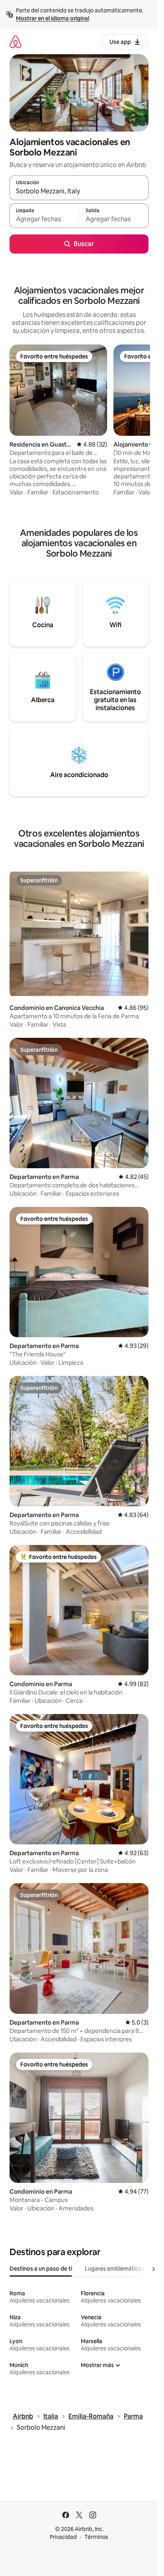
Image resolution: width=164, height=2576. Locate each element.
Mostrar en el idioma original (53, 18)
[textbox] (44, 219)
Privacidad (63, 2537)
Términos (96, 2537)
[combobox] (79, 191)
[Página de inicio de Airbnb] (16, 42)
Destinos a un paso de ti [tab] (41, 2269)
